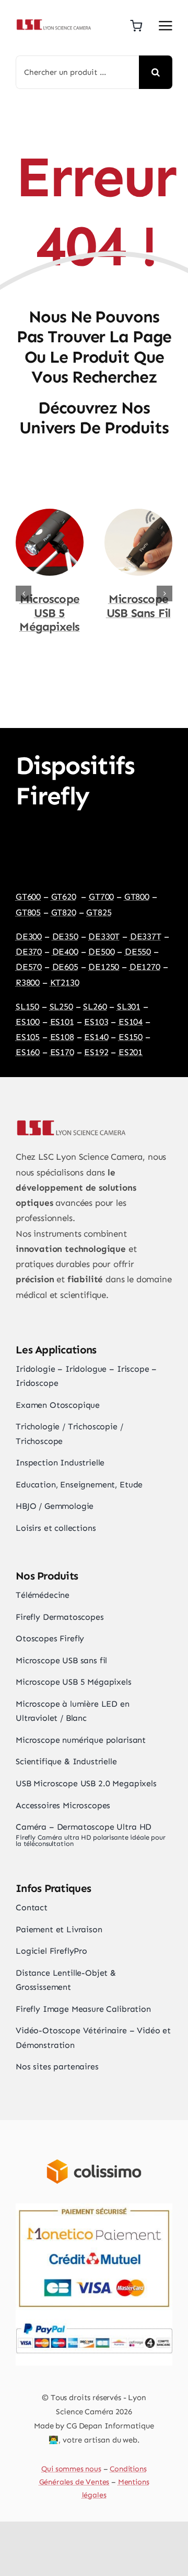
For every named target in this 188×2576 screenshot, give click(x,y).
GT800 (137, 883)
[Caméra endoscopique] (50, 514)
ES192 (96, 1038)
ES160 (28, 1038)
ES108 (62, 1023)
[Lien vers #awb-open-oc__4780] (166, 26)
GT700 (101, 883)
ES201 (131, 1038)
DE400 (65, 938)
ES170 (62, 1038)
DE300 (29, 923)
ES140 (96, 1023)
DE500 (101, 938)
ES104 (131, 1008)
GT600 (28, 883)
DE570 (29, 953)
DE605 (65, 953)
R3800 (28, 969)
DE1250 (104, 953)
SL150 (27, 993)
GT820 (64, 899)
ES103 (96, 1008)
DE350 (65, 923)
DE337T (146, 923)
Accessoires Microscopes (138, 606)
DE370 (29, 938)
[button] (23, 587)
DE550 (138, 938)
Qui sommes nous (71, 2455)
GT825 (99, 899)
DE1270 (145, 953)
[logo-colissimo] (94, 2136)
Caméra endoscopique (53, 606)
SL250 (61, 993)
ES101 (62, 1008)
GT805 (28, 899)
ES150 (131, 1023)
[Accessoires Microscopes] (138, 514)
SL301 (129, 993)
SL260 (95, 993)
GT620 (64, 883)
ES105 (28, 1023)
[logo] (53, 23)
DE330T (104, 923)
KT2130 (65, 969)
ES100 (28, 1008)
